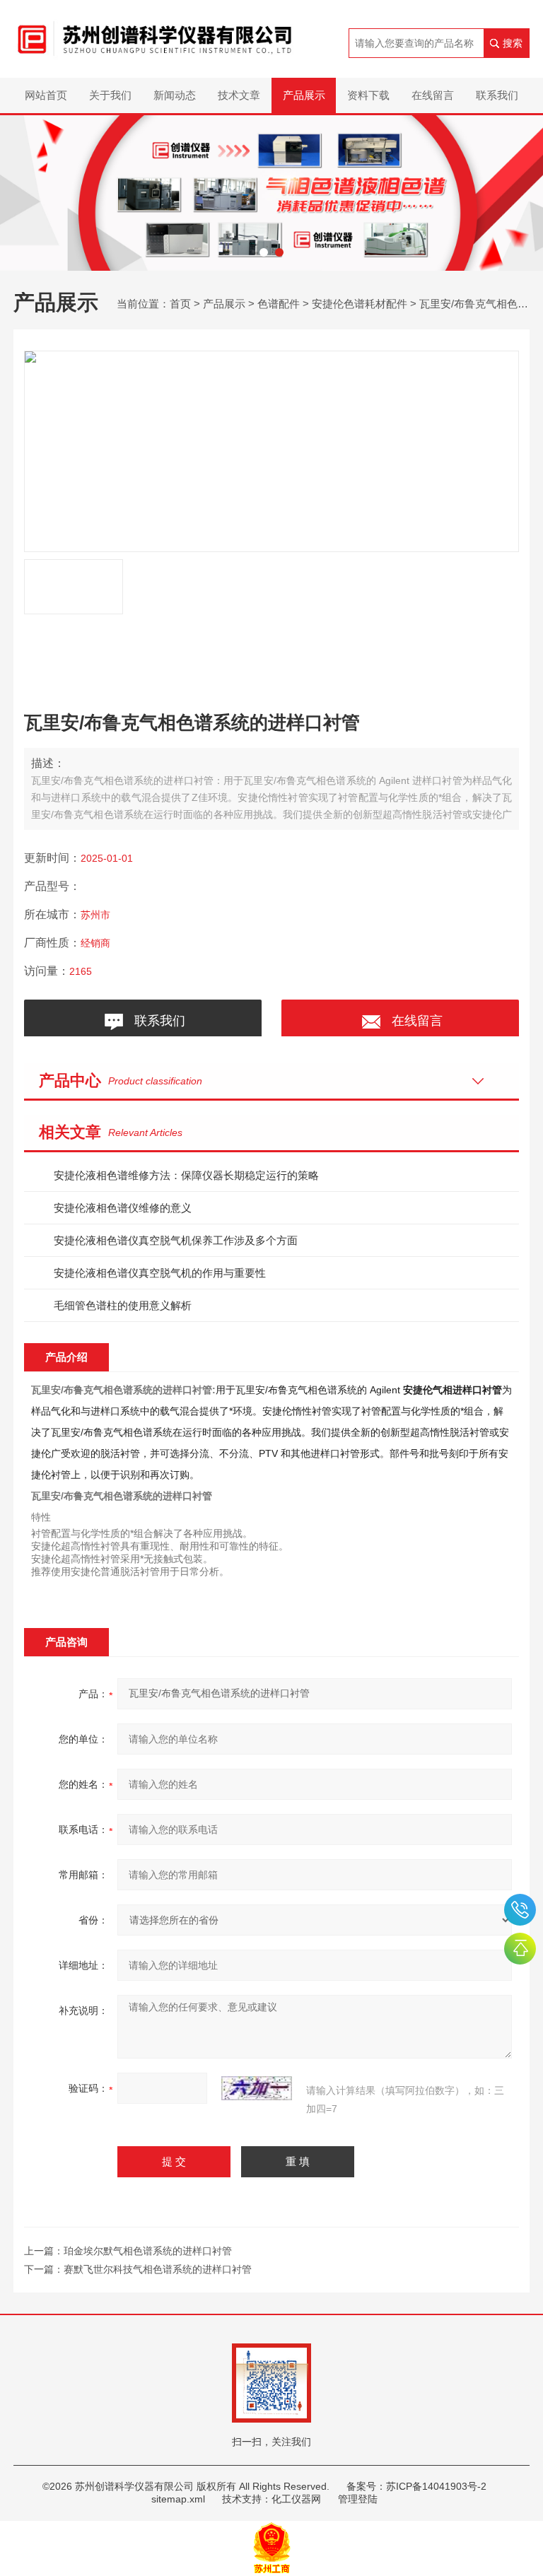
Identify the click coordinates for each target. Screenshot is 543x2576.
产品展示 (304, 95)
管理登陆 (358, 2499)
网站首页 (46, 95)
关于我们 (110, 95)
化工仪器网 (296, 2499)
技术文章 (239, 95)
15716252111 (520, 1910)
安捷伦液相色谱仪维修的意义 (123, 1208)
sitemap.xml (178, 2499)
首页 (180, 304)
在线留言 (433, 95)
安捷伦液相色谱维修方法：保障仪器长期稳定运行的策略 (186, 1175)
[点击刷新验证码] (257, 2088)
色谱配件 (279, 304)
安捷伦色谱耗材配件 (360, 304)
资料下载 (368, 95)
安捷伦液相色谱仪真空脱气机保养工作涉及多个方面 (176, 1240)
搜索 (513, 43)
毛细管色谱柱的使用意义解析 (123, 1305)
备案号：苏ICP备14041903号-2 (416, 2486)
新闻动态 (175, 95)
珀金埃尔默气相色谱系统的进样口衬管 (148, 2251)
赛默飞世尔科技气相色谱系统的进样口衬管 (158, 2269)
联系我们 (497, 95)
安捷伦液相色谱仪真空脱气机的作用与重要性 (160, 1273)
